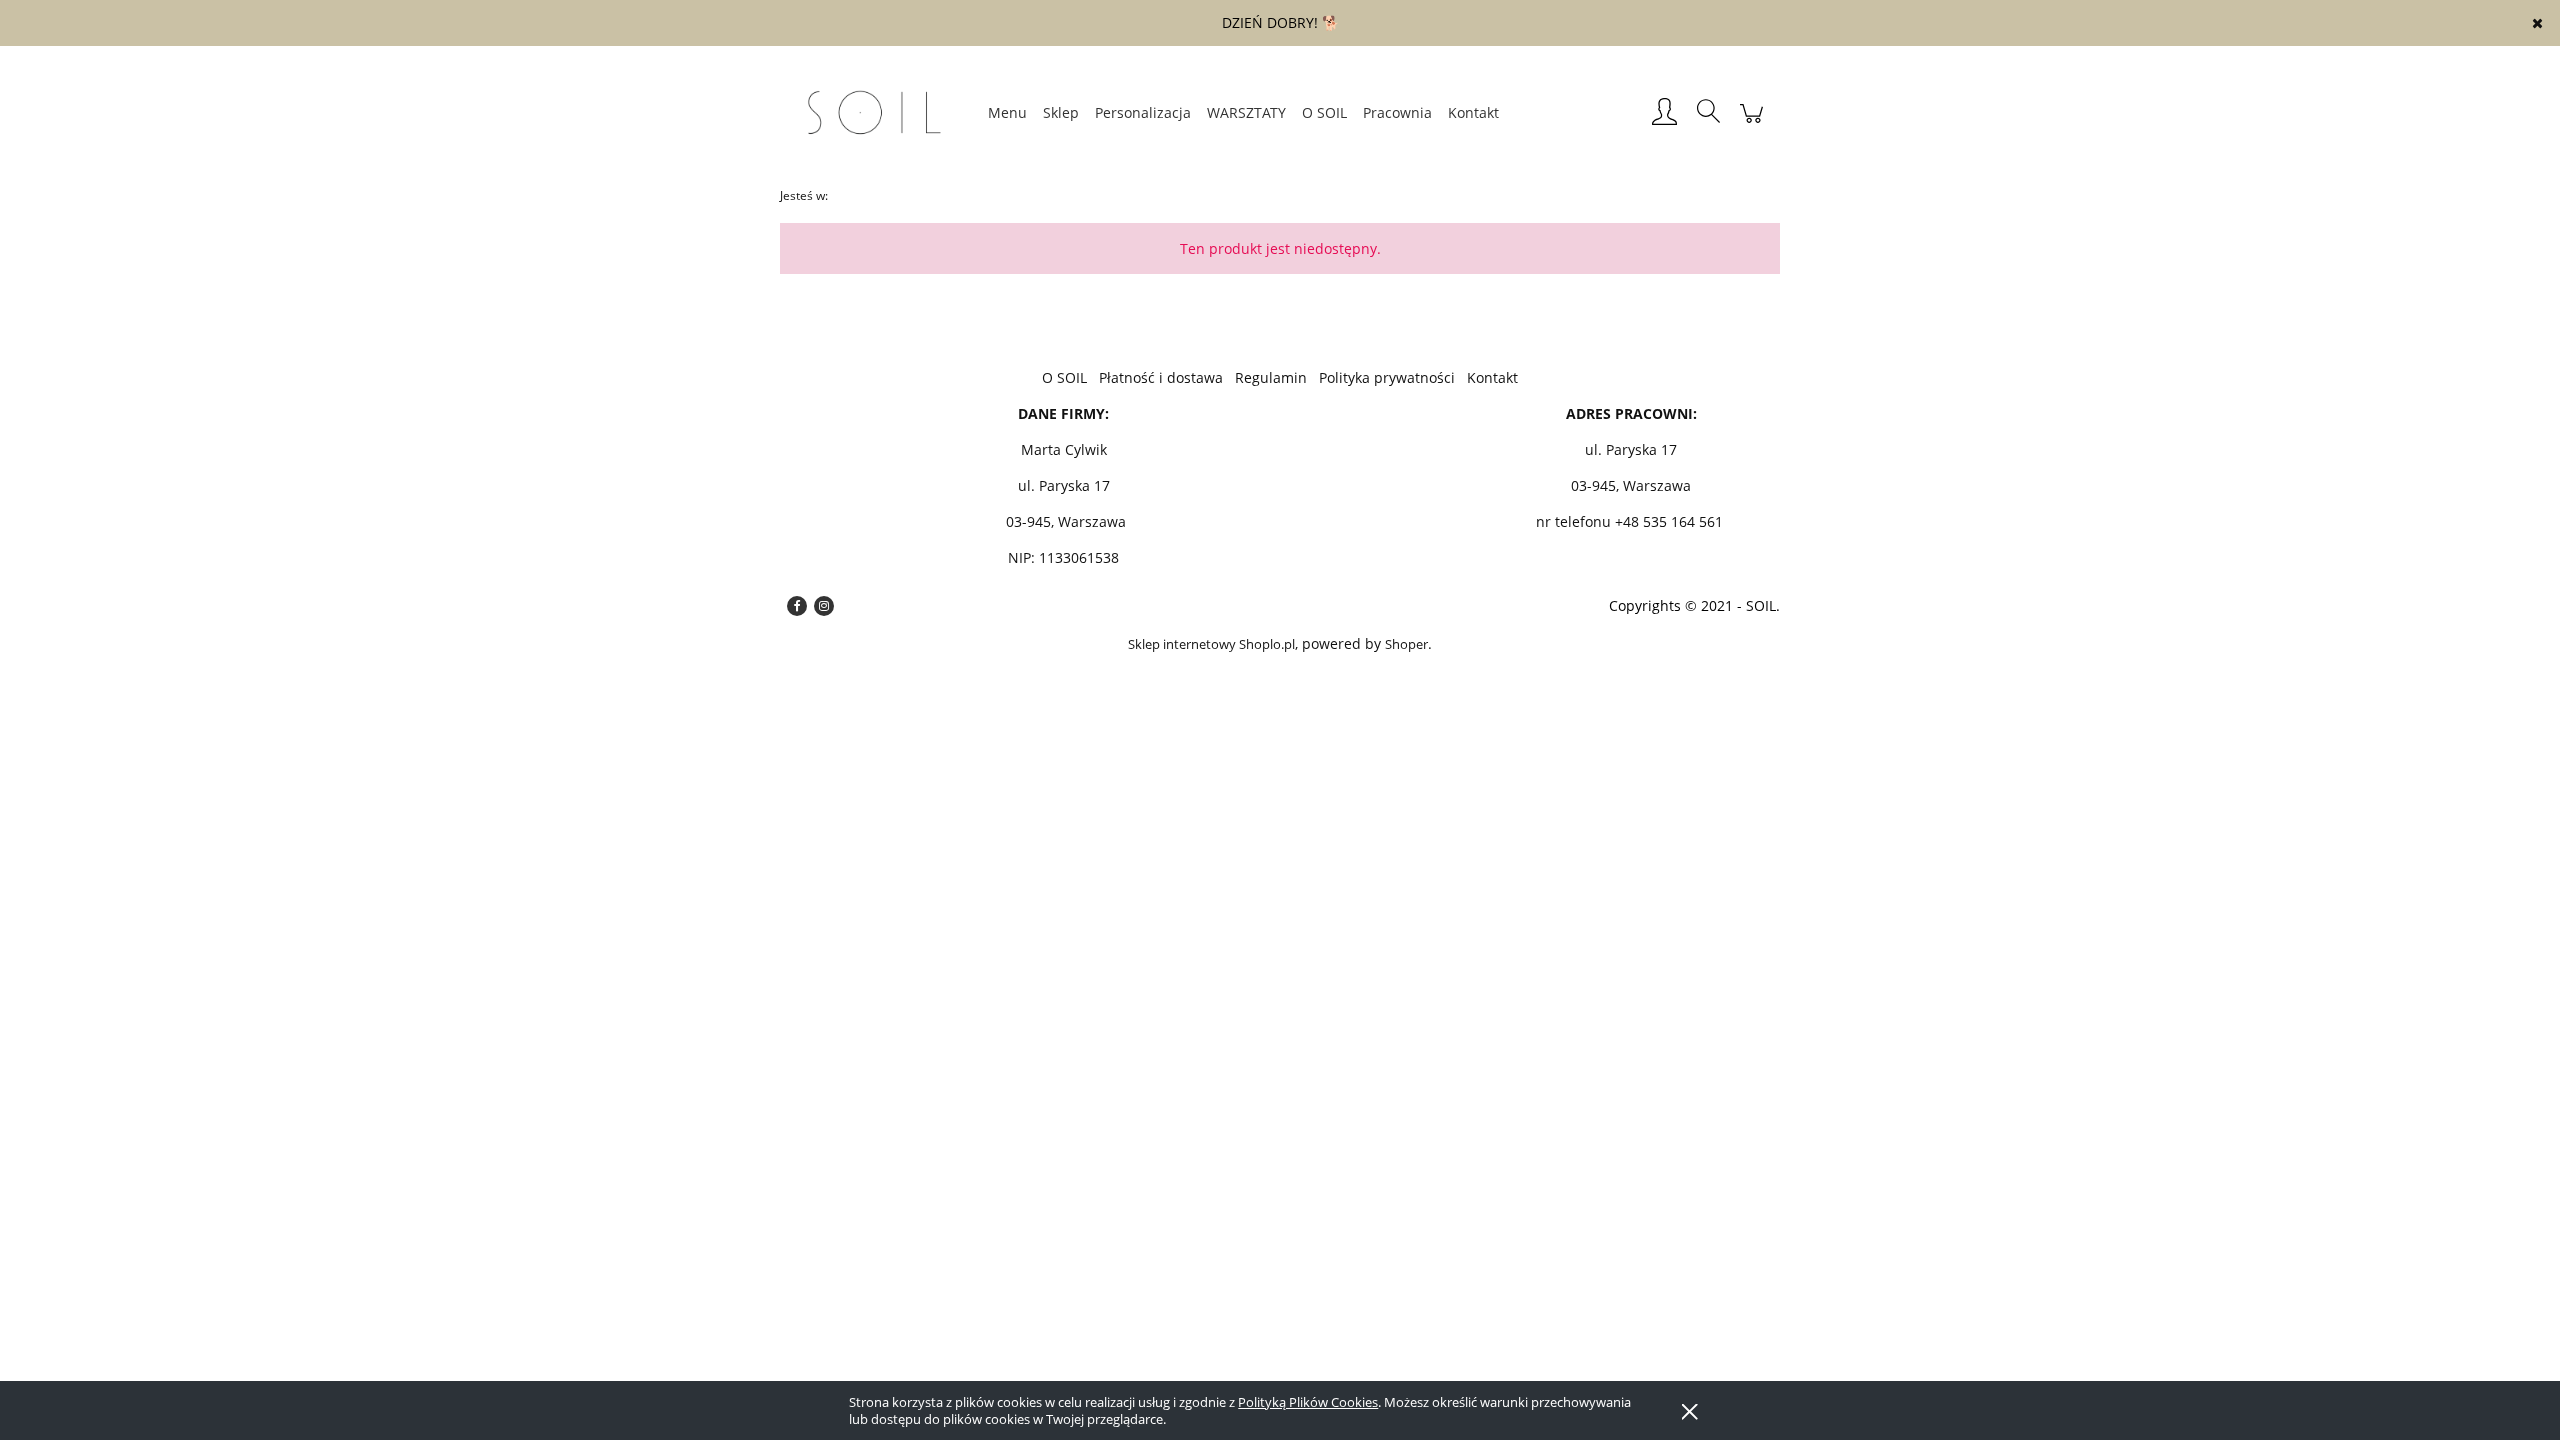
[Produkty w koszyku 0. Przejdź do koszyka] (1751, 123)
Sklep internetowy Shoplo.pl (1211, 644)
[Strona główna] (880, 113)
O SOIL (1064, 377)
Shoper (1406, 644)
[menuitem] (1007, 112)
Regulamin (1271, 377)
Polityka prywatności (1387, 377)
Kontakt (1492, 377)
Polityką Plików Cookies (1308, 1402)
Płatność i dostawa (1161, 377)
